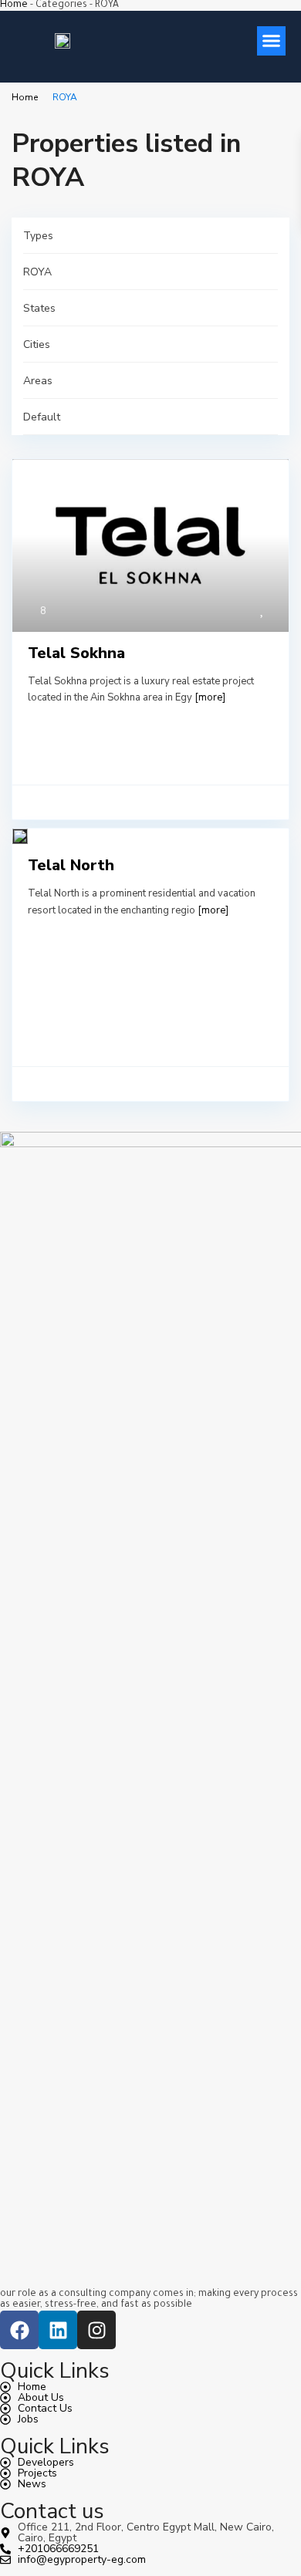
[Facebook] (19, 2330)
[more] (210, 697)
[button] (272, 41)
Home (14, 5)
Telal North (71, 865)
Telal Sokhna (76, 653)
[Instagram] (96, 2330)
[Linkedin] (58, 2330)
